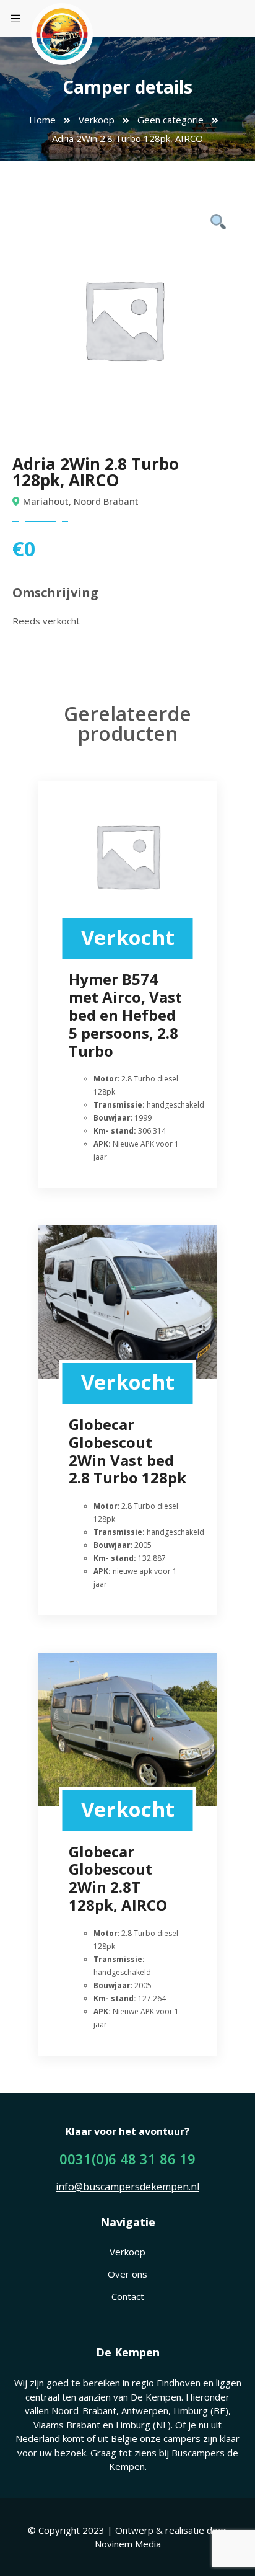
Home (42, 120)
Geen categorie (171, 120)
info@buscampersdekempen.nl (127, 2187)
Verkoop (97, 120)
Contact (128, 2296)
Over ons (127, 2274)
